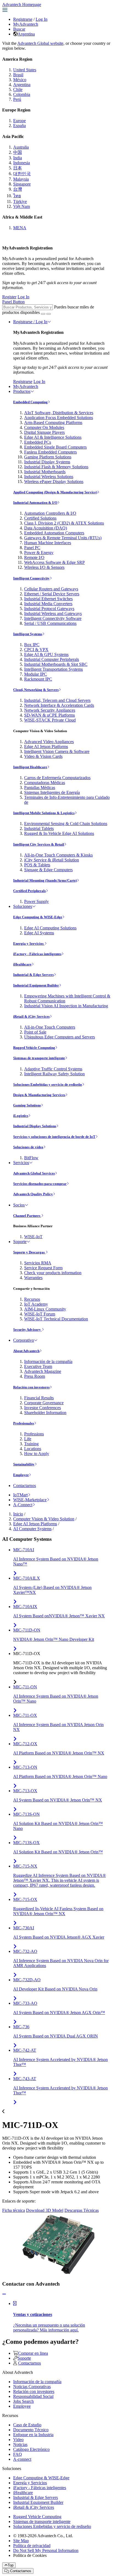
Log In (42, 19)
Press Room (35, 1376)
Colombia (22, 94)
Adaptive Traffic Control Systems (53, 1069)
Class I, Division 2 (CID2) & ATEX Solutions (64, 523)
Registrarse (23, 19)
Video (18, 2440)
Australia (21, 147)
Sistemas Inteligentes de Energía (52, 792)
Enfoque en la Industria (33, 2435)
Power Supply (36, 901)
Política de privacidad (32, 2546)
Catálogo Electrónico (31, 2449)
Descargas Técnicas (82, 2210)
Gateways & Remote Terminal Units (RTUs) (63, 538)
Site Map (21, 2541)
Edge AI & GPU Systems (46, 654)
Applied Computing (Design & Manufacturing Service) (55, 492)
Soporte (20, 1242)
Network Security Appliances (50, 710)
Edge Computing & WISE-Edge (38, 917)
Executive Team (38, 1366)
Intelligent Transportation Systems (53, 669)
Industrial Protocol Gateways (49, 609)
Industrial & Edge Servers (33, 975)
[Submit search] (43, 314)
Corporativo (24, 1340)
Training (31, 1444)
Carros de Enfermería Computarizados (57, 778)
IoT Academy (36, 1304)
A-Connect (23, 1505)
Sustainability (24, 1464)
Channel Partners (27, 1216)
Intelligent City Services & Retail (39, 844)
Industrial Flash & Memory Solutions (56, 467)
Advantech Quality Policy (33, 1194)
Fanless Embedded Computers (50, 452)
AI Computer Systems (32, 1529)
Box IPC (32, 645)
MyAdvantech (26, 24)
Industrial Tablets (39, 828)
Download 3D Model (45, 2210)
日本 (18, 168)
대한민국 (22, 174)
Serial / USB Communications (50, 623)
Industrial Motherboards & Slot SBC (56, 664)
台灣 (18, 189)
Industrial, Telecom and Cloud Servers (57, 700)
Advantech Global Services (34, 1173)
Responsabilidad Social (33, 2396)
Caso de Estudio (27, 2425)
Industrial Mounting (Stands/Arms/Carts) (45, 880)
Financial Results (39, 1398)
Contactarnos (25, 1486)
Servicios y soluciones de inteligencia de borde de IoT (54, 1137)
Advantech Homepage (22, 5)
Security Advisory (27, 1330)
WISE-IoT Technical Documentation (56, 1319)
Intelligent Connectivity (31, 578)
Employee (21, 1475)
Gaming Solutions (27, 1105)
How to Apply (37, 1454)
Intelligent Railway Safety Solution (54, 1074)
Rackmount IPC (38, 679)
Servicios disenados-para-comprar (40, 1184)
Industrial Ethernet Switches (48, 599)
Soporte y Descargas (29, 1252)
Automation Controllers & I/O (50, 513)
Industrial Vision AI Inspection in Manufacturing (66, 1006)
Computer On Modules (44, 427)
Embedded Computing (30, 402)
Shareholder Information (45, 1413)
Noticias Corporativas (32, 2387)
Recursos (32, 1299)
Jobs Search (23, 2401)
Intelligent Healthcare (30, 767)
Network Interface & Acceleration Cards (59, 705)
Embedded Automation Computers (54, 533)
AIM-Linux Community (45, 1309)
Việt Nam (22, 206)
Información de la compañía (48, 1361)
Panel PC (32, 548)
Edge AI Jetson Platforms (46, 747)
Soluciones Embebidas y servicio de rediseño (48, 1084)
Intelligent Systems (28, 634)
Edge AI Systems (39, 933)
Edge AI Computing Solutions (50, 928)
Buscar (19, 29)
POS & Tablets (37, 865)
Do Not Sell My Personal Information (46, 2550)
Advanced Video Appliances (49, 742)
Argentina (26, 34)
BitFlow (31, 1158)
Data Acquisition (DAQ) (46, 528)
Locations (33, 1449)
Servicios (21, 1163)
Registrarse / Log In (30, 322)
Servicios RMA (38, 1263)
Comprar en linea (33, 2353)
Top (11, 2565)
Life (28, 1439)
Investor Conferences (43, 1408)
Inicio (18, 1514)
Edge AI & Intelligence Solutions (53, 437)
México (20, 80)
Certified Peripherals (29, 891)
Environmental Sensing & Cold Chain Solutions (66, 824)
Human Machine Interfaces (48, 543)
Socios (19, 1205)
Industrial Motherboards (45, 472)
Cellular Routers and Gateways (51, 589)
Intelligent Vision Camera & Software (57, 751)
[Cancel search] (49, 314)
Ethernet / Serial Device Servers (52, 594)
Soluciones (23, 906)
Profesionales (24, 1423)
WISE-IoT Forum (40, 1314)
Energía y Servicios (29, 943)
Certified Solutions (40, 518)
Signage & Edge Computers (48, 870)
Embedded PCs (38, 442)
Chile (18, 89)
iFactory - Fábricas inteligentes (37, 954)
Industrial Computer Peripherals (52, 659)
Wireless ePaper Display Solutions (54, 482)
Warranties (33, 1278)
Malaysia (21, 179)
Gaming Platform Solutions (48, 457)
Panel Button (13, 302)
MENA (20, 228)
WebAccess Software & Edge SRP (54, 562)
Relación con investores (31, 1387)
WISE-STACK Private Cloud (50, 720)
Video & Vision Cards (43, 756)
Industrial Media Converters (48, 604)
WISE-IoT (33, 1237)
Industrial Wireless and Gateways (53, 613)
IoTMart (20, 1495)
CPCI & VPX (36, 650)
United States (25, 70)
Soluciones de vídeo (28, 1147)
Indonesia (22, 163)
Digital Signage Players (44, 432)
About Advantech (26, 1351)
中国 (18, 152)
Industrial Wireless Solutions (49, 477)
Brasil (18, 75)
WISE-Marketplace (30, 1500)
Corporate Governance (44, 1403)
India (18, 158)
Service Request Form (43, 1268)
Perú (17, 99)
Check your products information (53, 1273)
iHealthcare (22, 964)
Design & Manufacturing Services (39, 1095)
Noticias (20, 2444)
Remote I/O (34, 557)
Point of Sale (35, 1032)
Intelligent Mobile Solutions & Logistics (44, 813)
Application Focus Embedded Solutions (59, 418)
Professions (34, 1434)
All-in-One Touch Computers (50, 1027)
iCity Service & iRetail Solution (52, 860)
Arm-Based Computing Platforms (53, 423)
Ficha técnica (14, 2210)
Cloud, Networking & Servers (36, 690)
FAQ (18, 2454)
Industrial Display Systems (47, 462)
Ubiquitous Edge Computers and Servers (60, 1037)
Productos (22, 391)
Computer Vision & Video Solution (44, 1519)
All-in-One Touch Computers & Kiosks (58, 855)
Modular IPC (36, 674)
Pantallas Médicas (40, 787)
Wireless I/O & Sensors (44, 567)
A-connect (22, 2459)
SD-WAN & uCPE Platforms (50, 715)
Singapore (22, 184)
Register (9, 297)
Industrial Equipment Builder (36, 985)
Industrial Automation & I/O (35, 503)
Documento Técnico (31, 2430)
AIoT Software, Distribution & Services (59, 413)
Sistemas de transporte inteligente (39, 1058)
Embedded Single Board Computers (55, 447)
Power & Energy (39, 553)
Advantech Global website (40, 43)
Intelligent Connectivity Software (53, 618)
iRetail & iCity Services (31, 1016)
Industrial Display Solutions (35, 1126)
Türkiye (20, 201)
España (19, 126)
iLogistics (21, 1116)
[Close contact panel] (4, 2294)
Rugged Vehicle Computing (34, 1048)
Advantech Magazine (43, 1371)
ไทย (17, 196)
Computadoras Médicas (45, 783)
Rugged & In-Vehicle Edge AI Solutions (59, 833)
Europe (19, 121)
